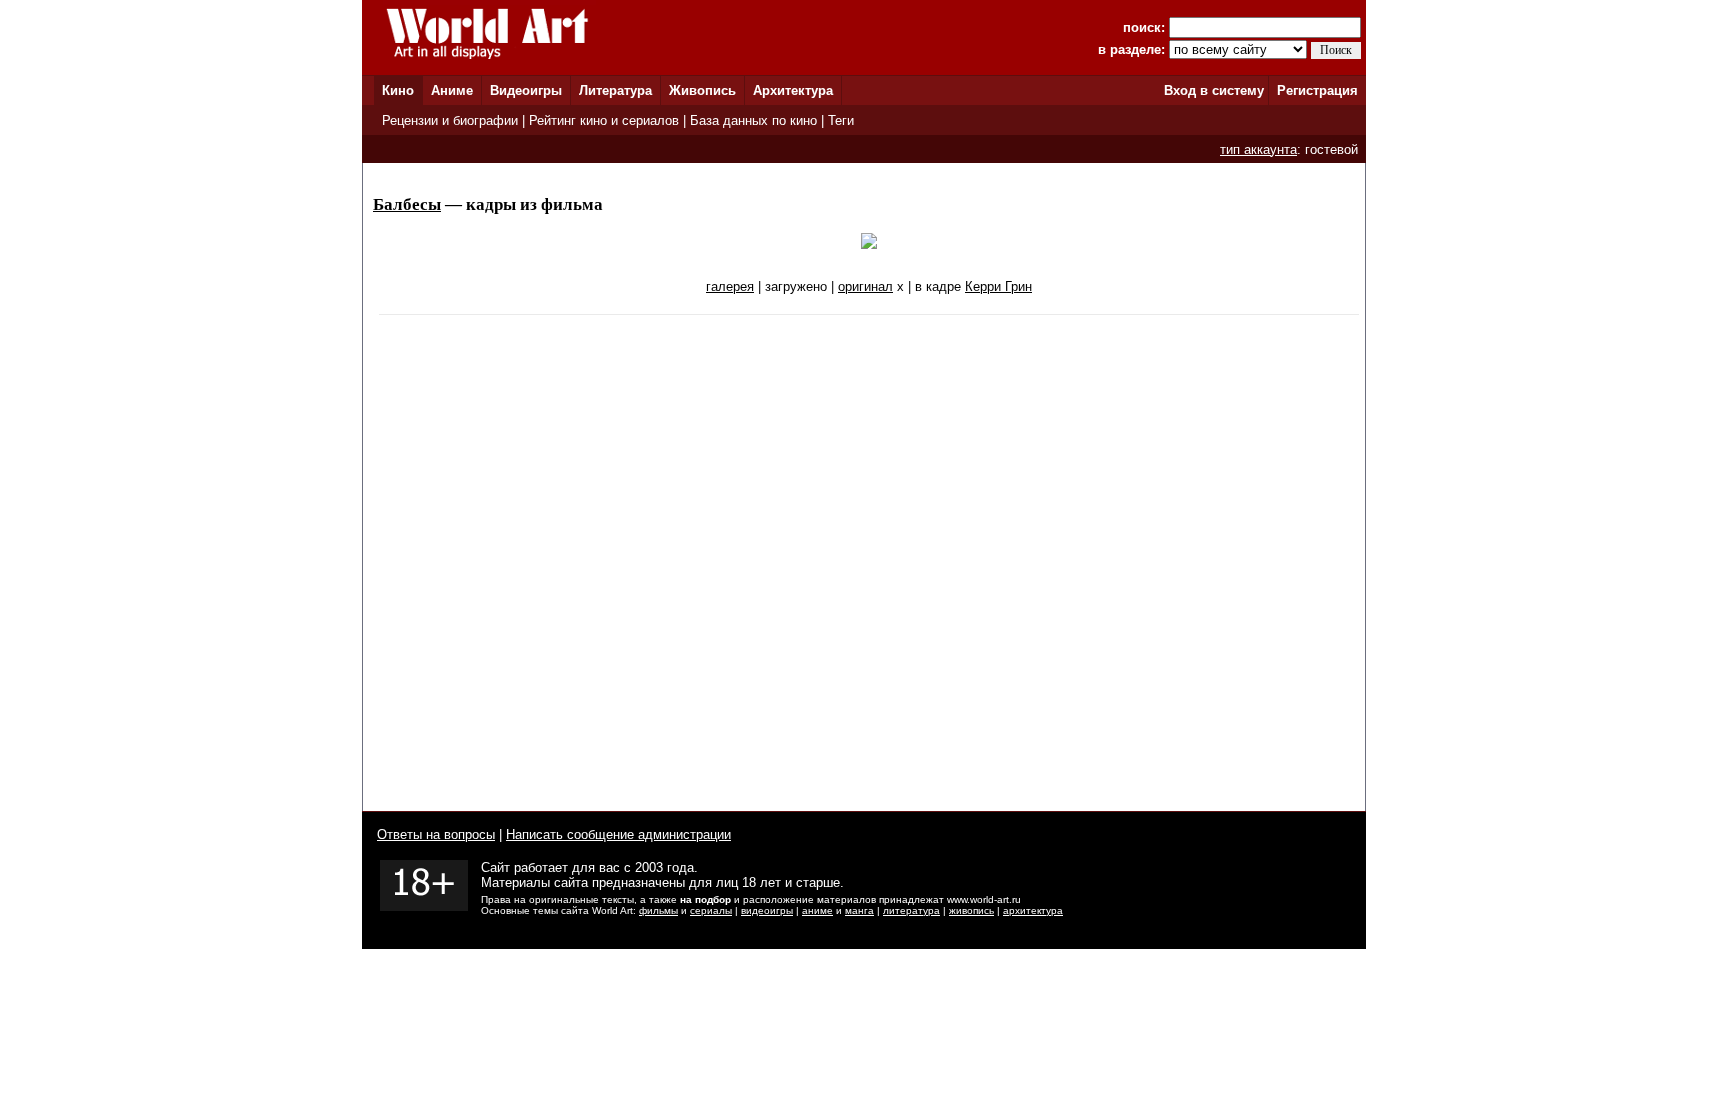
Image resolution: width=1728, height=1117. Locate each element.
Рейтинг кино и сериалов (604, 120)
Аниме (452, 90)
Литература (615, 90)
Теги (841, 120)
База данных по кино (753, 120)
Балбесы (407, 204)
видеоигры (767, 910)
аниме (817, 910)
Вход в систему (1214, 90)
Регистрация (1317, 90)
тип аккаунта (1258, 149)
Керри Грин (998, 286)
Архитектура (793, 90)
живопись (971, 910)
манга (859, 910)
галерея (730, 286)
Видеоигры (526, 90)
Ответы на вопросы (436, 834)
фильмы (658, 910)
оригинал (865, 286)
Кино (398, 90)
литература (911, 910)
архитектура (1033, 910)
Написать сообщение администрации (618, 834)
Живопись (702, 90)
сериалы (711, 910)
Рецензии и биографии (450, 120)
